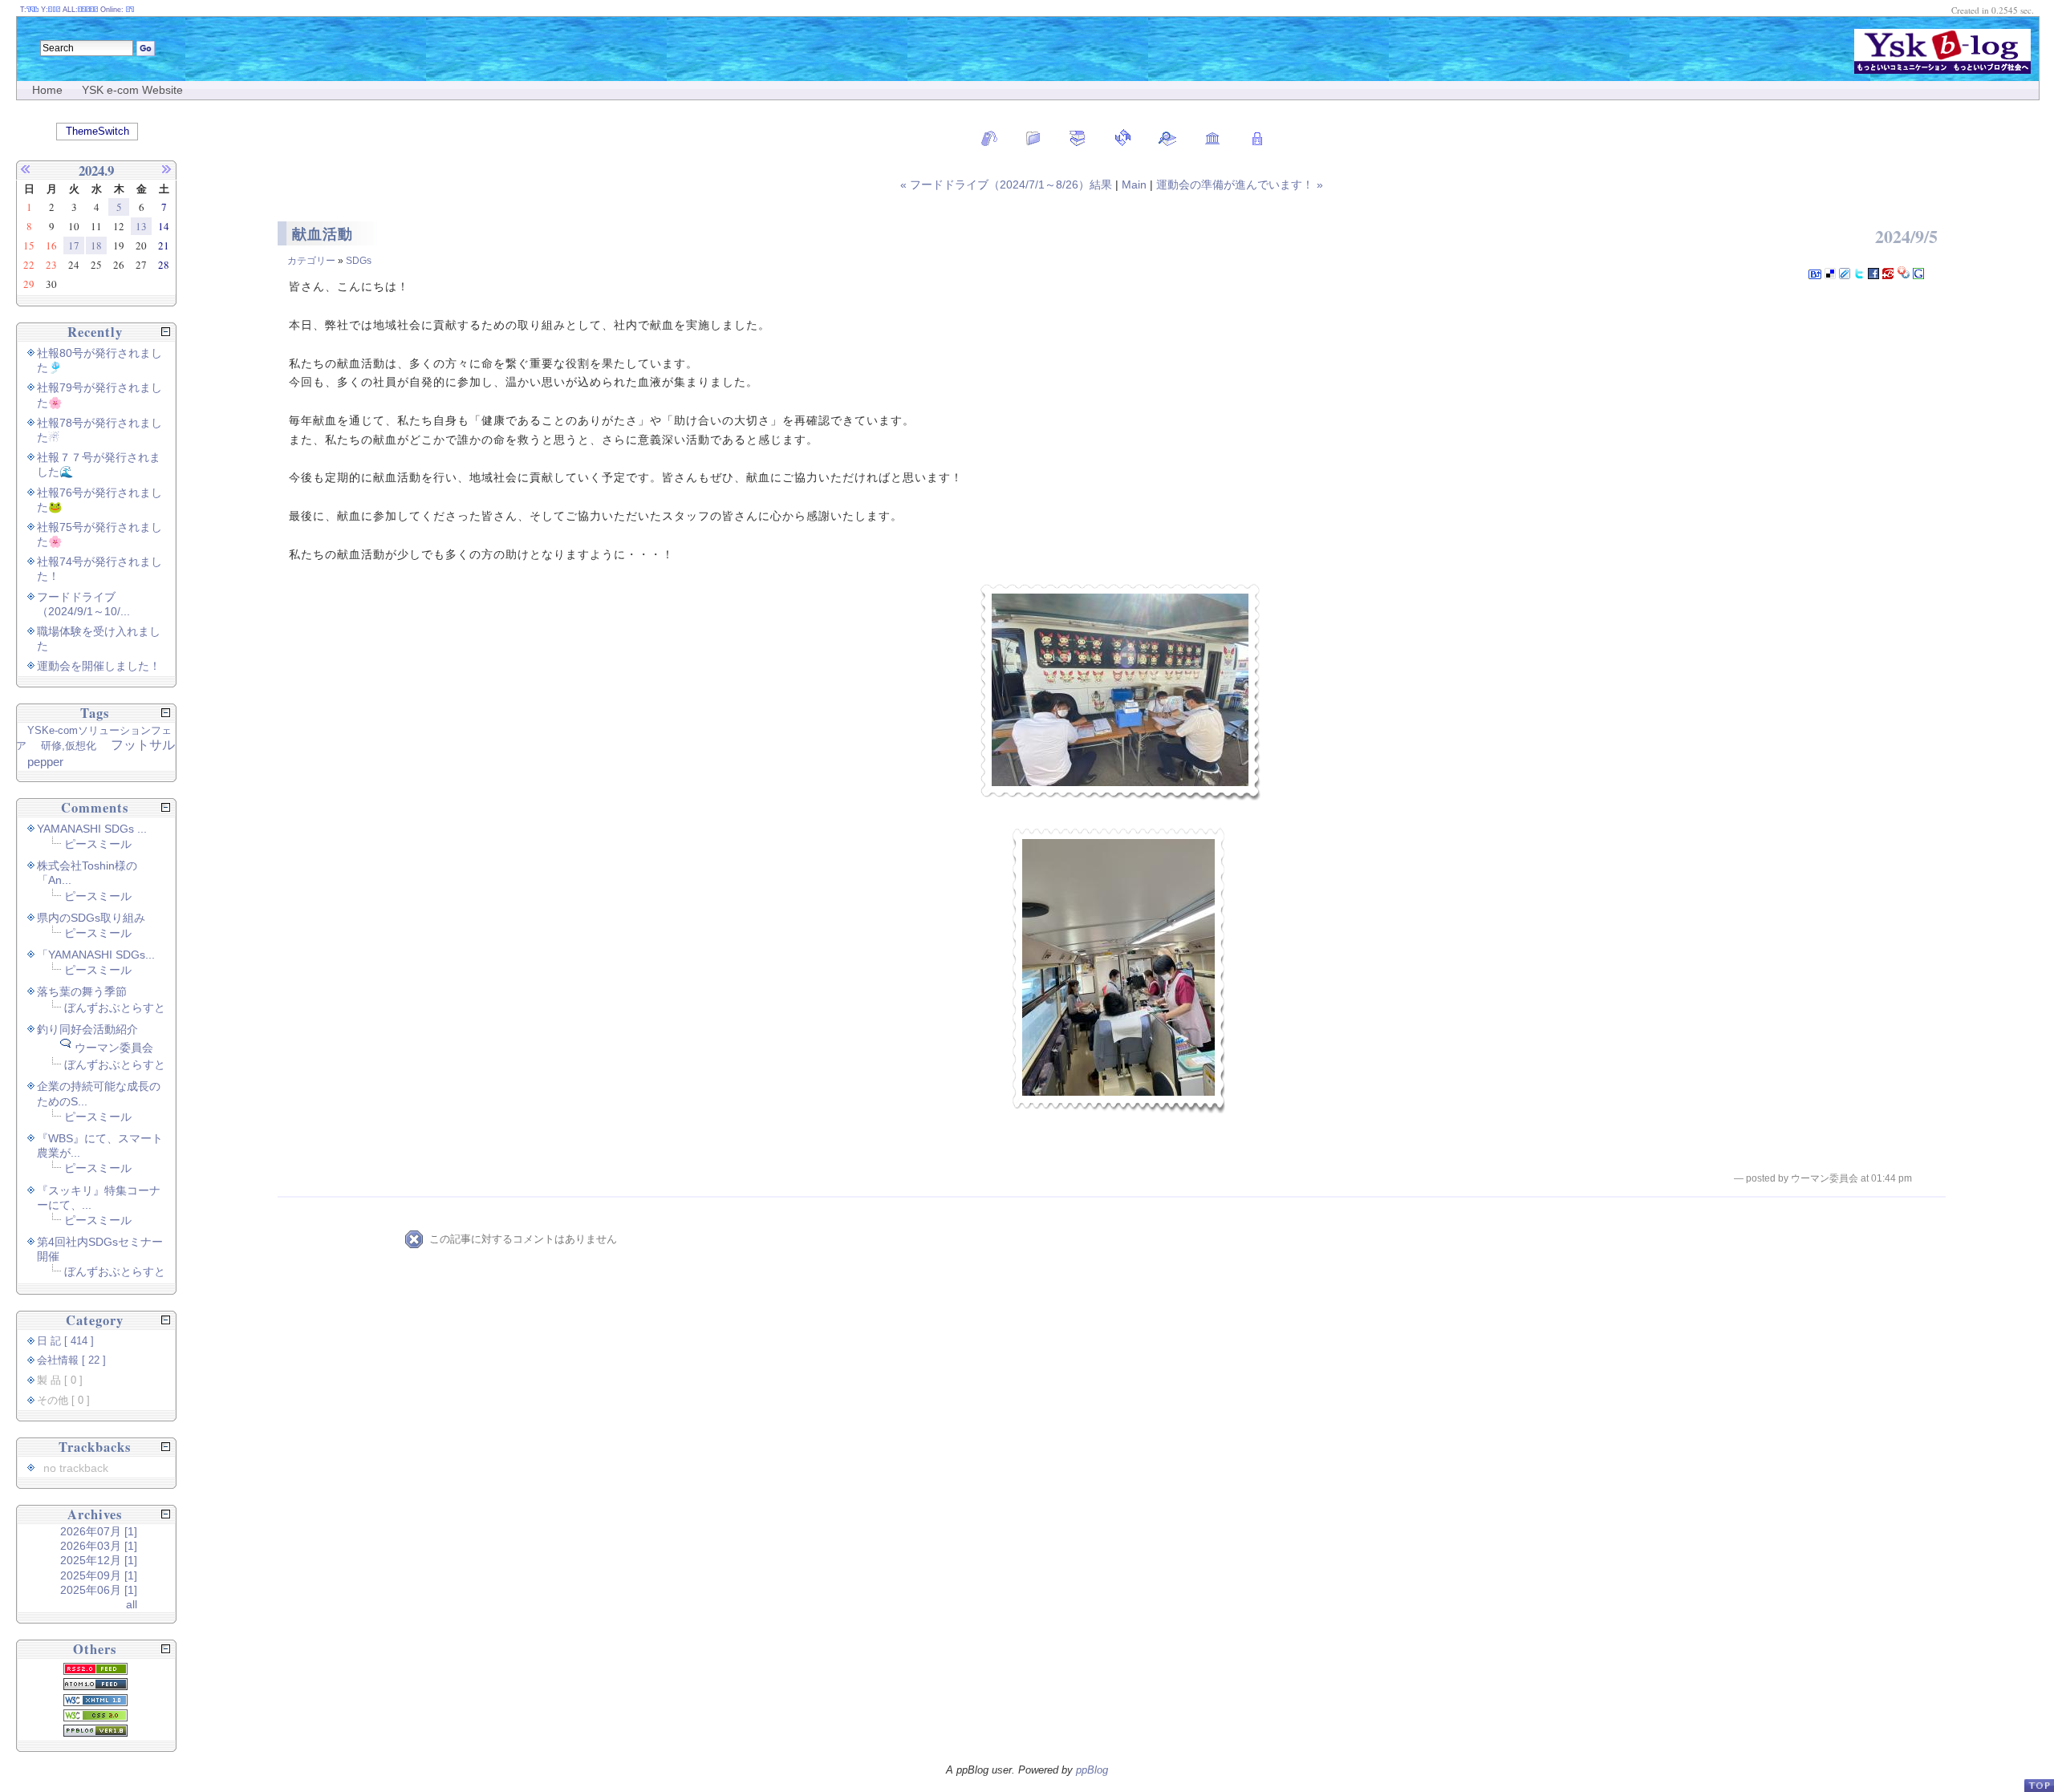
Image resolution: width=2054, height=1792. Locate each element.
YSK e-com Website (132, 90)
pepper (45, 762)
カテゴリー (311, 261)
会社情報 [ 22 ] (71, 1360)
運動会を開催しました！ (99, 666)
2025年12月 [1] (99, 1560)
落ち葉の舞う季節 (82, 991)
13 (141, 226)
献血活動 (323, 234)
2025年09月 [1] (99, 1575)
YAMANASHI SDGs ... (92, 829)
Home (47, 90)
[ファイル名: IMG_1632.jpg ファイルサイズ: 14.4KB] (1118, 970)
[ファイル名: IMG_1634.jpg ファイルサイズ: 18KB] (1120, 692)
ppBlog (1092, 1770)
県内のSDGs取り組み (91, 918)
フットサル (143, 745)
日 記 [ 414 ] (65, 1341)
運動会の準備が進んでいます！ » (1240, 184)
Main (1134, 184)
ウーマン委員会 (114, 1048)
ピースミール (98, 844)
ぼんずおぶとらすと (115, 1007)
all (132, 1604)
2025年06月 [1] (99, 1590)
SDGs (359, 261)
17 (74, 245)
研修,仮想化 (69, 746)
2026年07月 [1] (99, 1531)
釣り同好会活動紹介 (87, 1029)
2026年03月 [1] (99, 1546)
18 (96, 245)
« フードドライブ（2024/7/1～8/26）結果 (1008, 184)
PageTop (2039, 1785)
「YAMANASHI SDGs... (96, 955)
